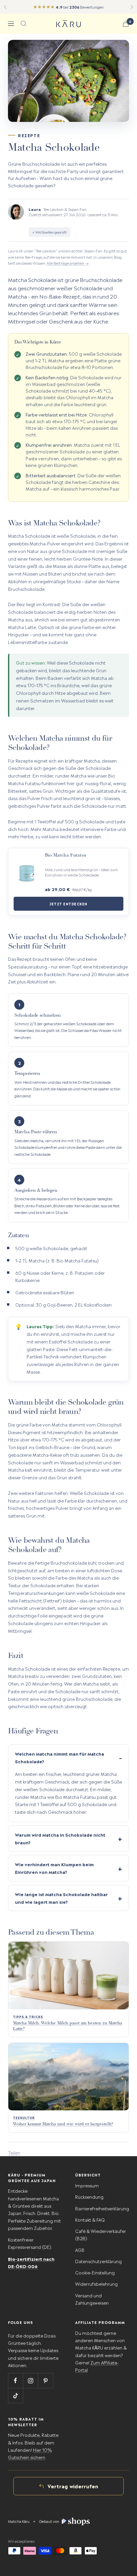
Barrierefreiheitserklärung (102, 2208)
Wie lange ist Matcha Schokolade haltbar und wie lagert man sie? (61, 1898)
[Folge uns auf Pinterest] (45, 2381)
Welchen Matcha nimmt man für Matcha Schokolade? (60, 1757)
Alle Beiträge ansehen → (68, 263)
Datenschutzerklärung (98, 2261)
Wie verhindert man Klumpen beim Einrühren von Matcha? (54, 1868)
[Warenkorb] (126, 24)
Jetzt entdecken (68, 904)
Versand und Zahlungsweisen (92, 2299)
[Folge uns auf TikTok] (15, 2395)
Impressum (87, 2185)
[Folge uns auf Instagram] (30, 2381)
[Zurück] (5, 7)
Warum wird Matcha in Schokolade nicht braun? (60, 1838)
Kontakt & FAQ (90, 2219)
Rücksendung (89, 2197)
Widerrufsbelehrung (96, 2284)
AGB (80, 2250)
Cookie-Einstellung (95, 2272)
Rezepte (29, 135)
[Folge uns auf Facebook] (15, 2381)
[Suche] (24, 24)
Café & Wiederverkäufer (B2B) (101, 2234)
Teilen (14, 2152)
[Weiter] (132, 7)
